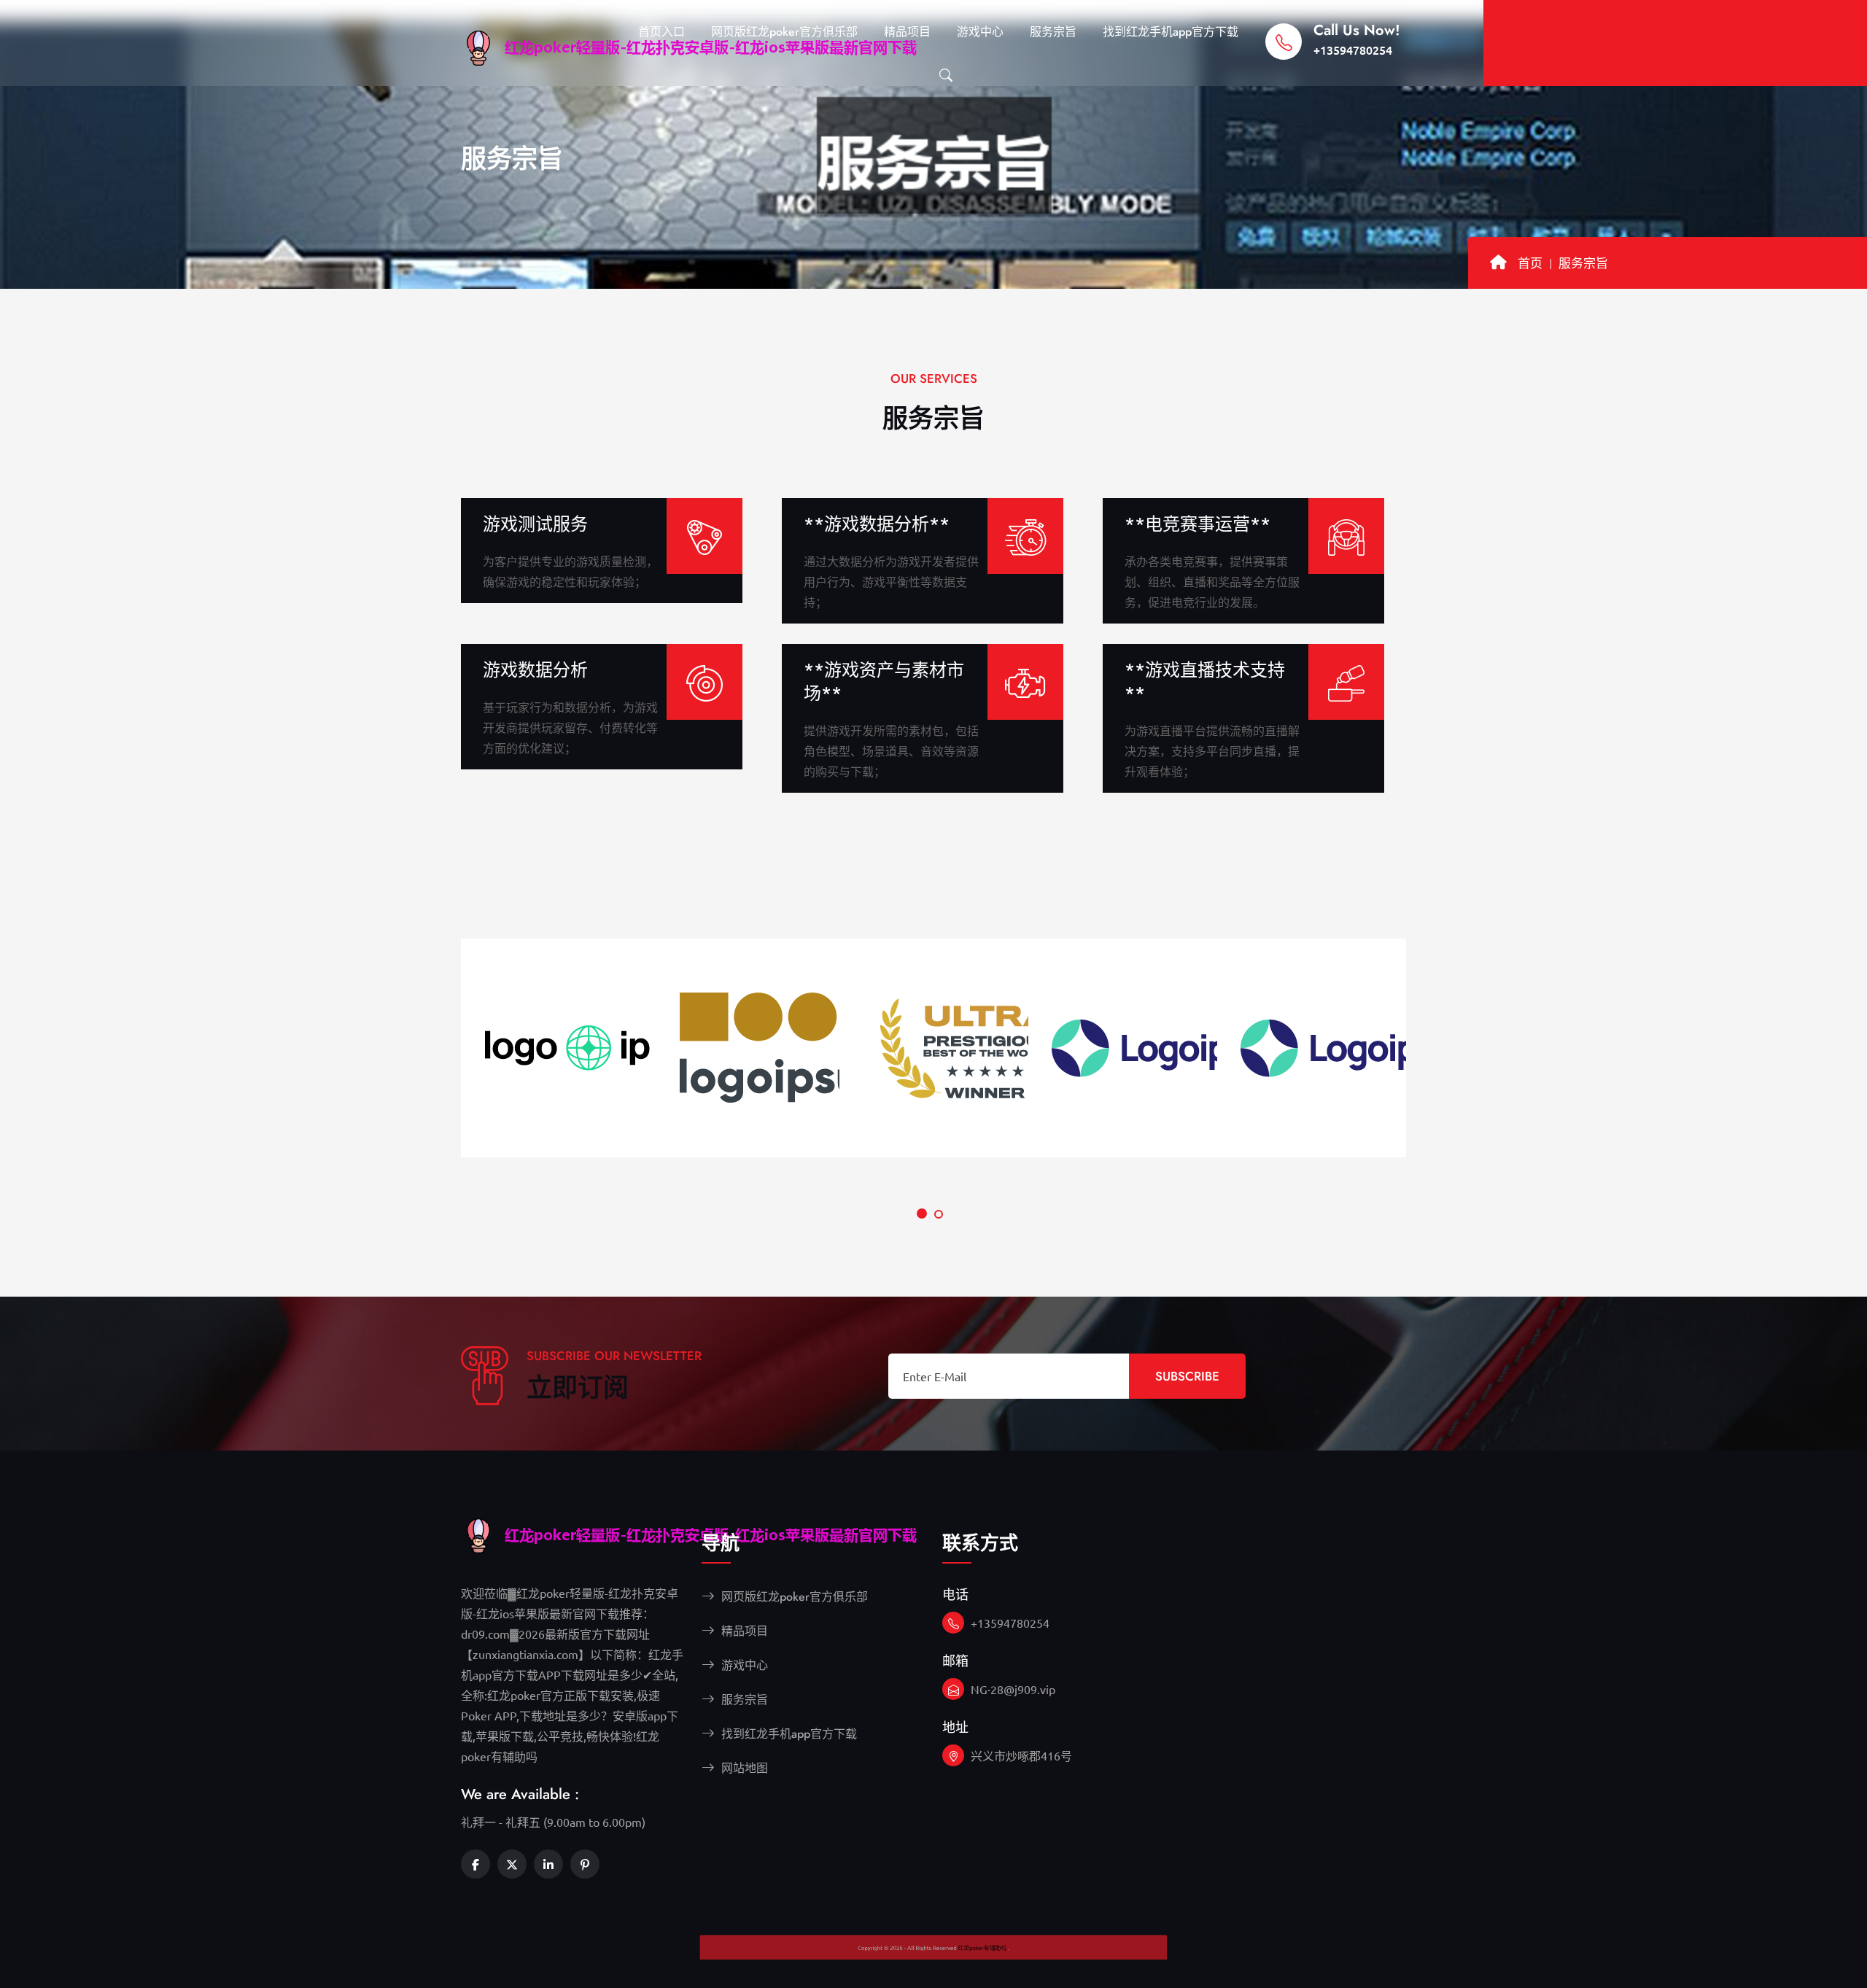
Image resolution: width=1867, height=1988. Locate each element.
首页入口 (661, 32)
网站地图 (743, 1768)
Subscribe (1187, 1376)
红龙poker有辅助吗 (1034, 1962)
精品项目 (907, 32)
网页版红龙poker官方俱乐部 (784, 32)
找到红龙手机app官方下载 (1171, 32)
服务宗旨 (1053, 32)
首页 (1530, 263)
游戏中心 (980, 32)
